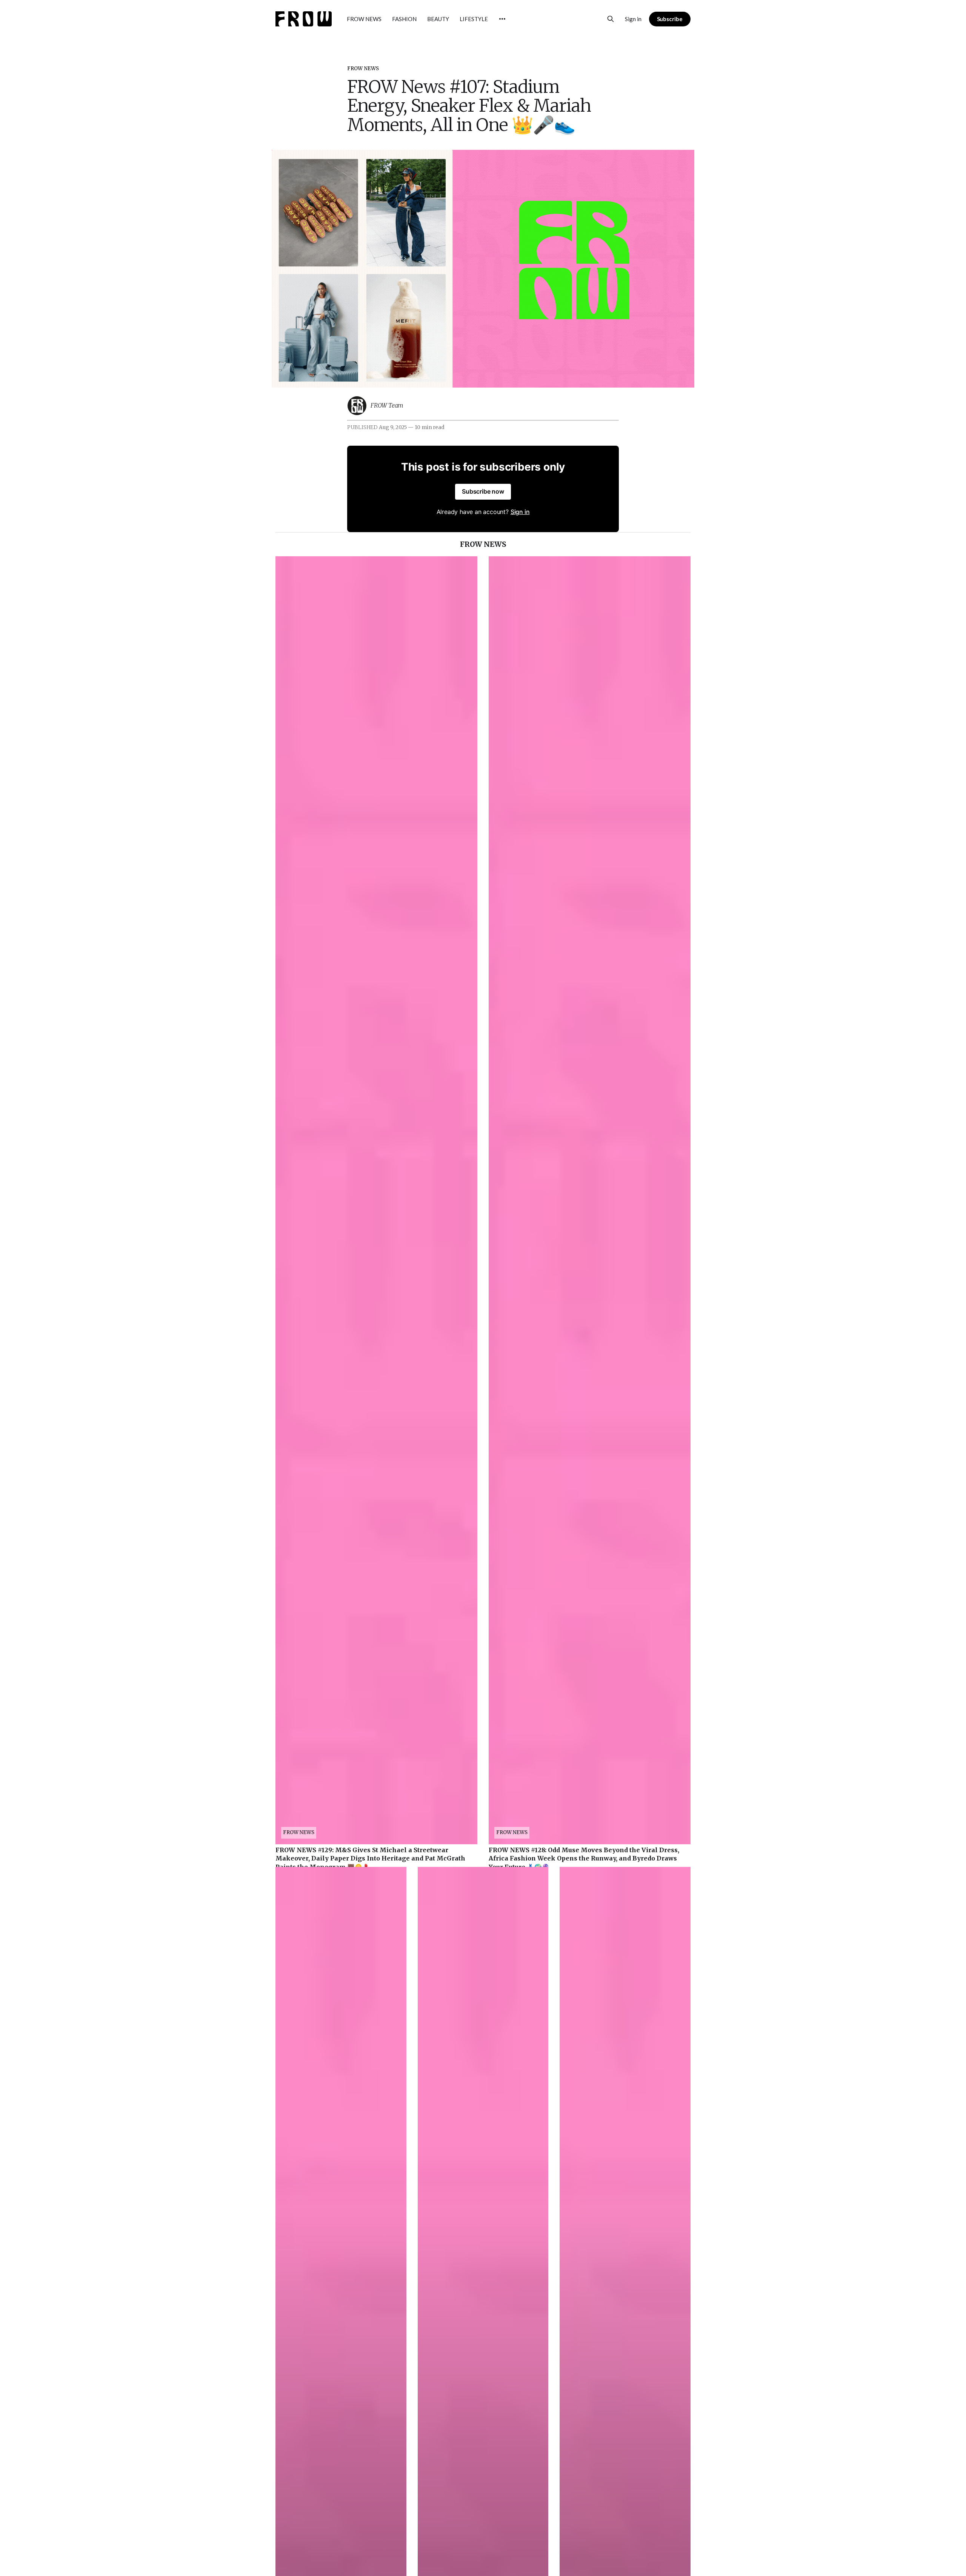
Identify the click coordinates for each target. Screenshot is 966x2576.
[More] (502, 19)
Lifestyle (474, 19)
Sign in (633, 19)
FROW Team (387, 405)
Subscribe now (483, 491)
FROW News (364, 19)
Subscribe (670, 19)
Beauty (438, 19)
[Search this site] (611, 19)
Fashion (404, 19)
